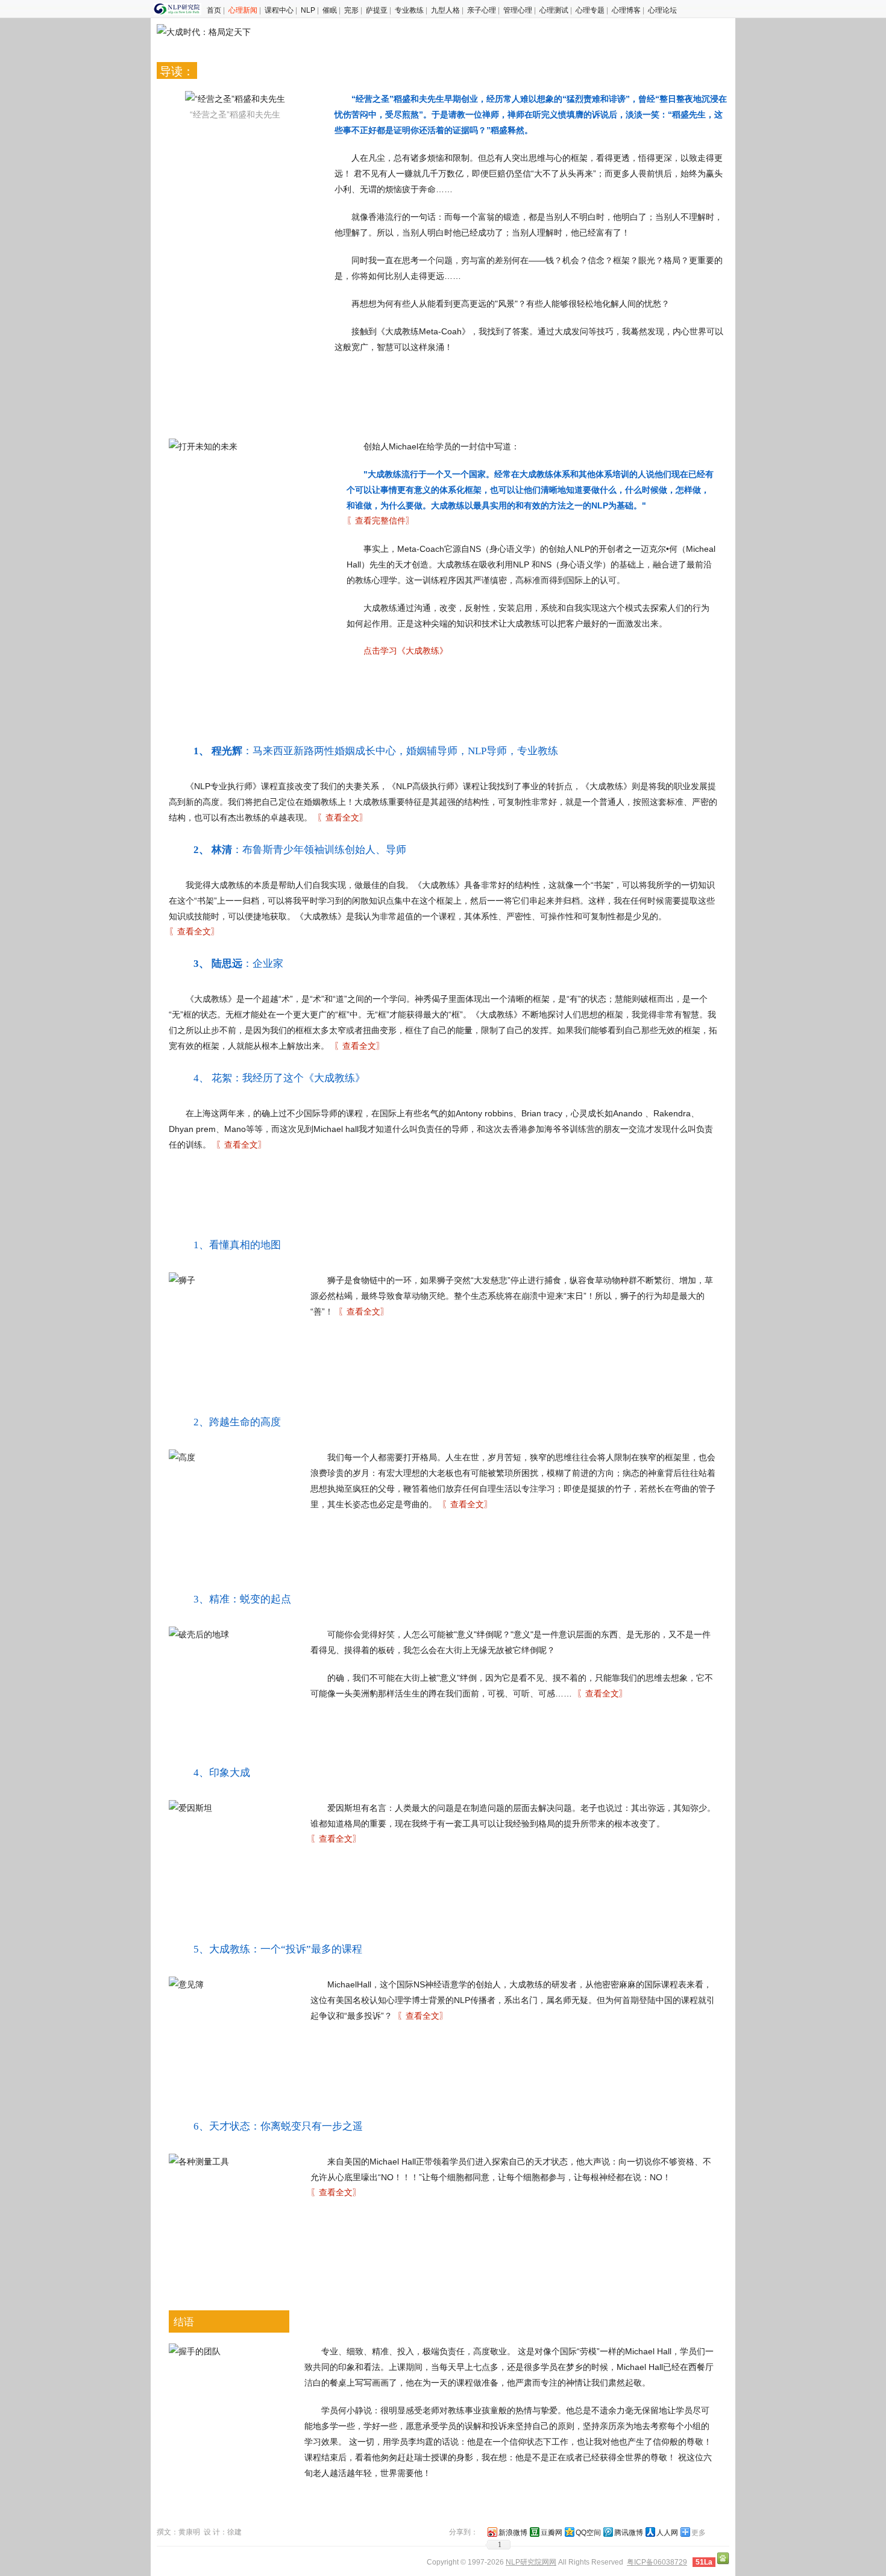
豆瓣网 (551, 2533)
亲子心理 (482, 10)
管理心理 (518, 10)
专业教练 (409, 10)
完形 (351, 10)
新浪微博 (513, 2533)
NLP (308, 10)
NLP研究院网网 (531, 2562)
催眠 (330, 10)
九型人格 (445, 10)
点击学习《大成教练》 (406, 651)
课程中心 (279, 10)
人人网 (667, 2533)
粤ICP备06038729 (657, 2562)
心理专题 (590, 10)
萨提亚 (377, 10)
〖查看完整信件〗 (380, 521)
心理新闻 (243, 10)
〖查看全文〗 (342, 818)
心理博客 (626, 10)
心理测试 (554, 10)
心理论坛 (662, 10)
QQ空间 (588, 2533)
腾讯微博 (629, 2533)
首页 (214, 10)
